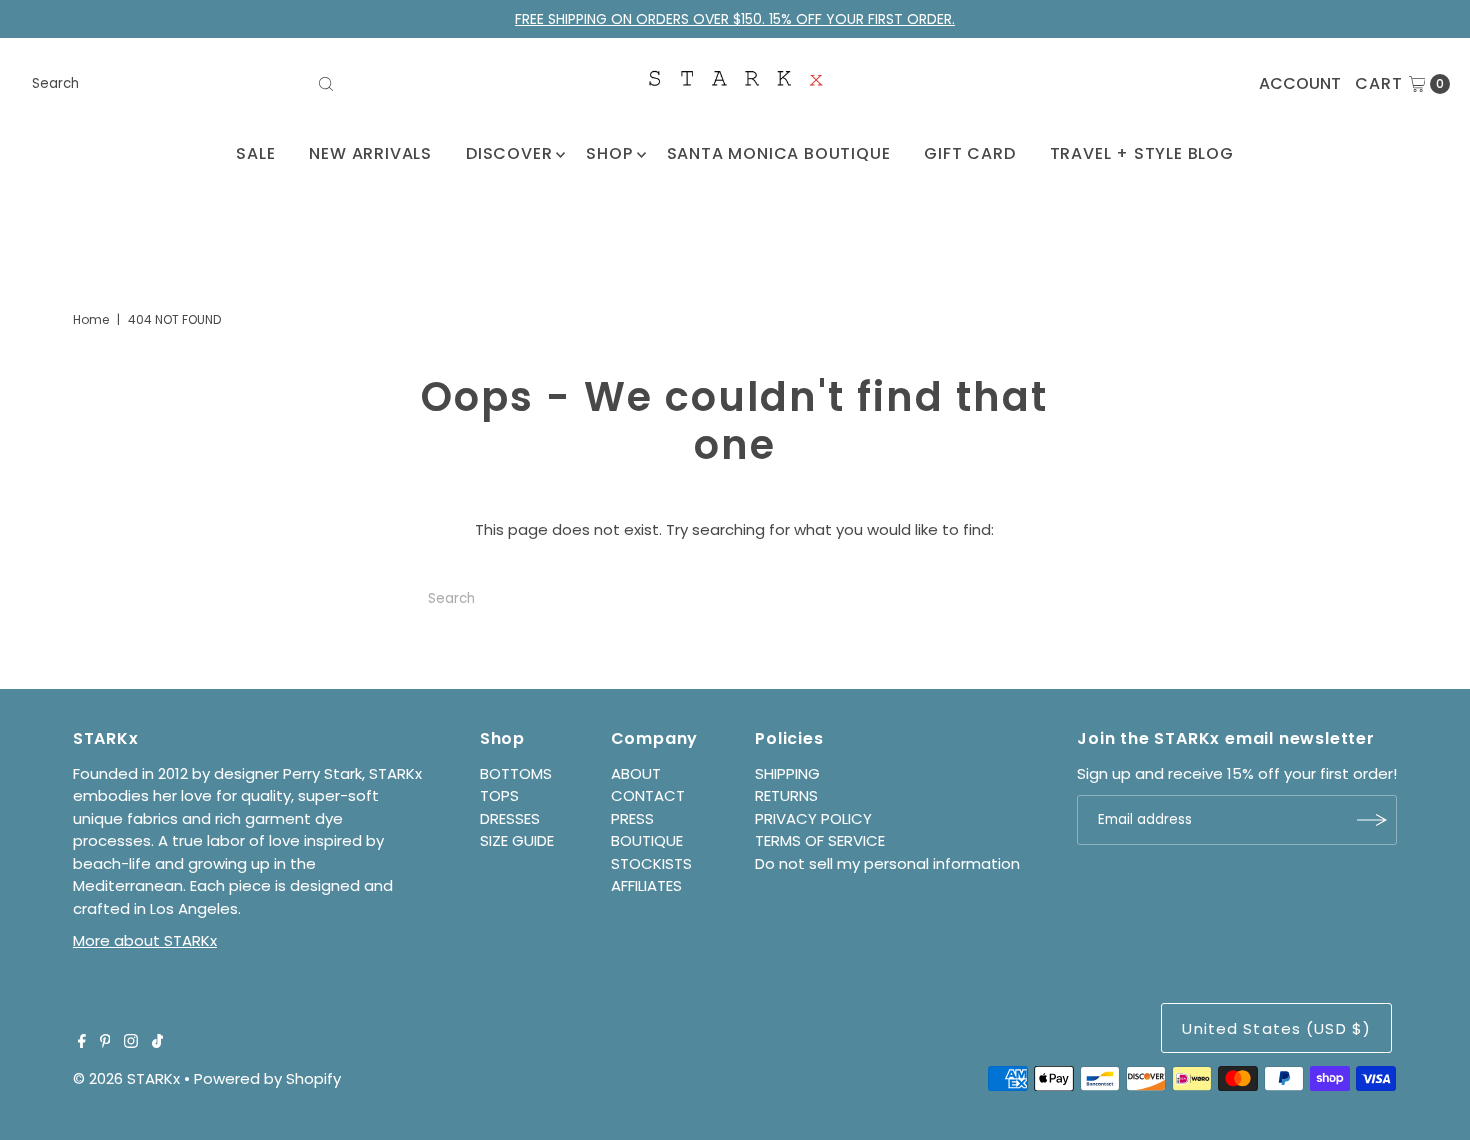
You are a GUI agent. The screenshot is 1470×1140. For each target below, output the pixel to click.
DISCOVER (509, 153)
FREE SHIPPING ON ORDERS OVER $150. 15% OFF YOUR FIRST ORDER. (735, 19)
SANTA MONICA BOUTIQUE (779, 153)
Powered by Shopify (267, 1078)
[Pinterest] (105, 1043)
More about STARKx (145, 940)
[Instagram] (131, 1043)
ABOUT (636, 773)
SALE (255, 153)
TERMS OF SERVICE (820, 840)
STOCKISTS (651, 863)
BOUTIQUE (647, 840)
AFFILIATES (646, 885)
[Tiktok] (157, 1043)
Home (91, 319)
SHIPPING (787, 773)
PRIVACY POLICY (813, 818)
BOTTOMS (516, 773)
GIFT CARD (969, 153)
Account (1300, 83)
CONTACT (648, 795)
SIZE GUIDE (517, 840)
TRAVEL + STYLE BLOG (1142, 153)
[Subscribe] (1372, 820)
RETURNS (786, 795)
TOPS (499, 795)
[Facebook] (82, 1043)
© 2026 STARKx (126, 1078)
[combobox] (184, 84)
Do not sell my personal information (887, 863)
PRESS (632, 818)
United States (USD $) (1276, 1028)
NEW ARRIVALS (370, 153)
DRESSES (510, 818)
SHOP (609, 153)
